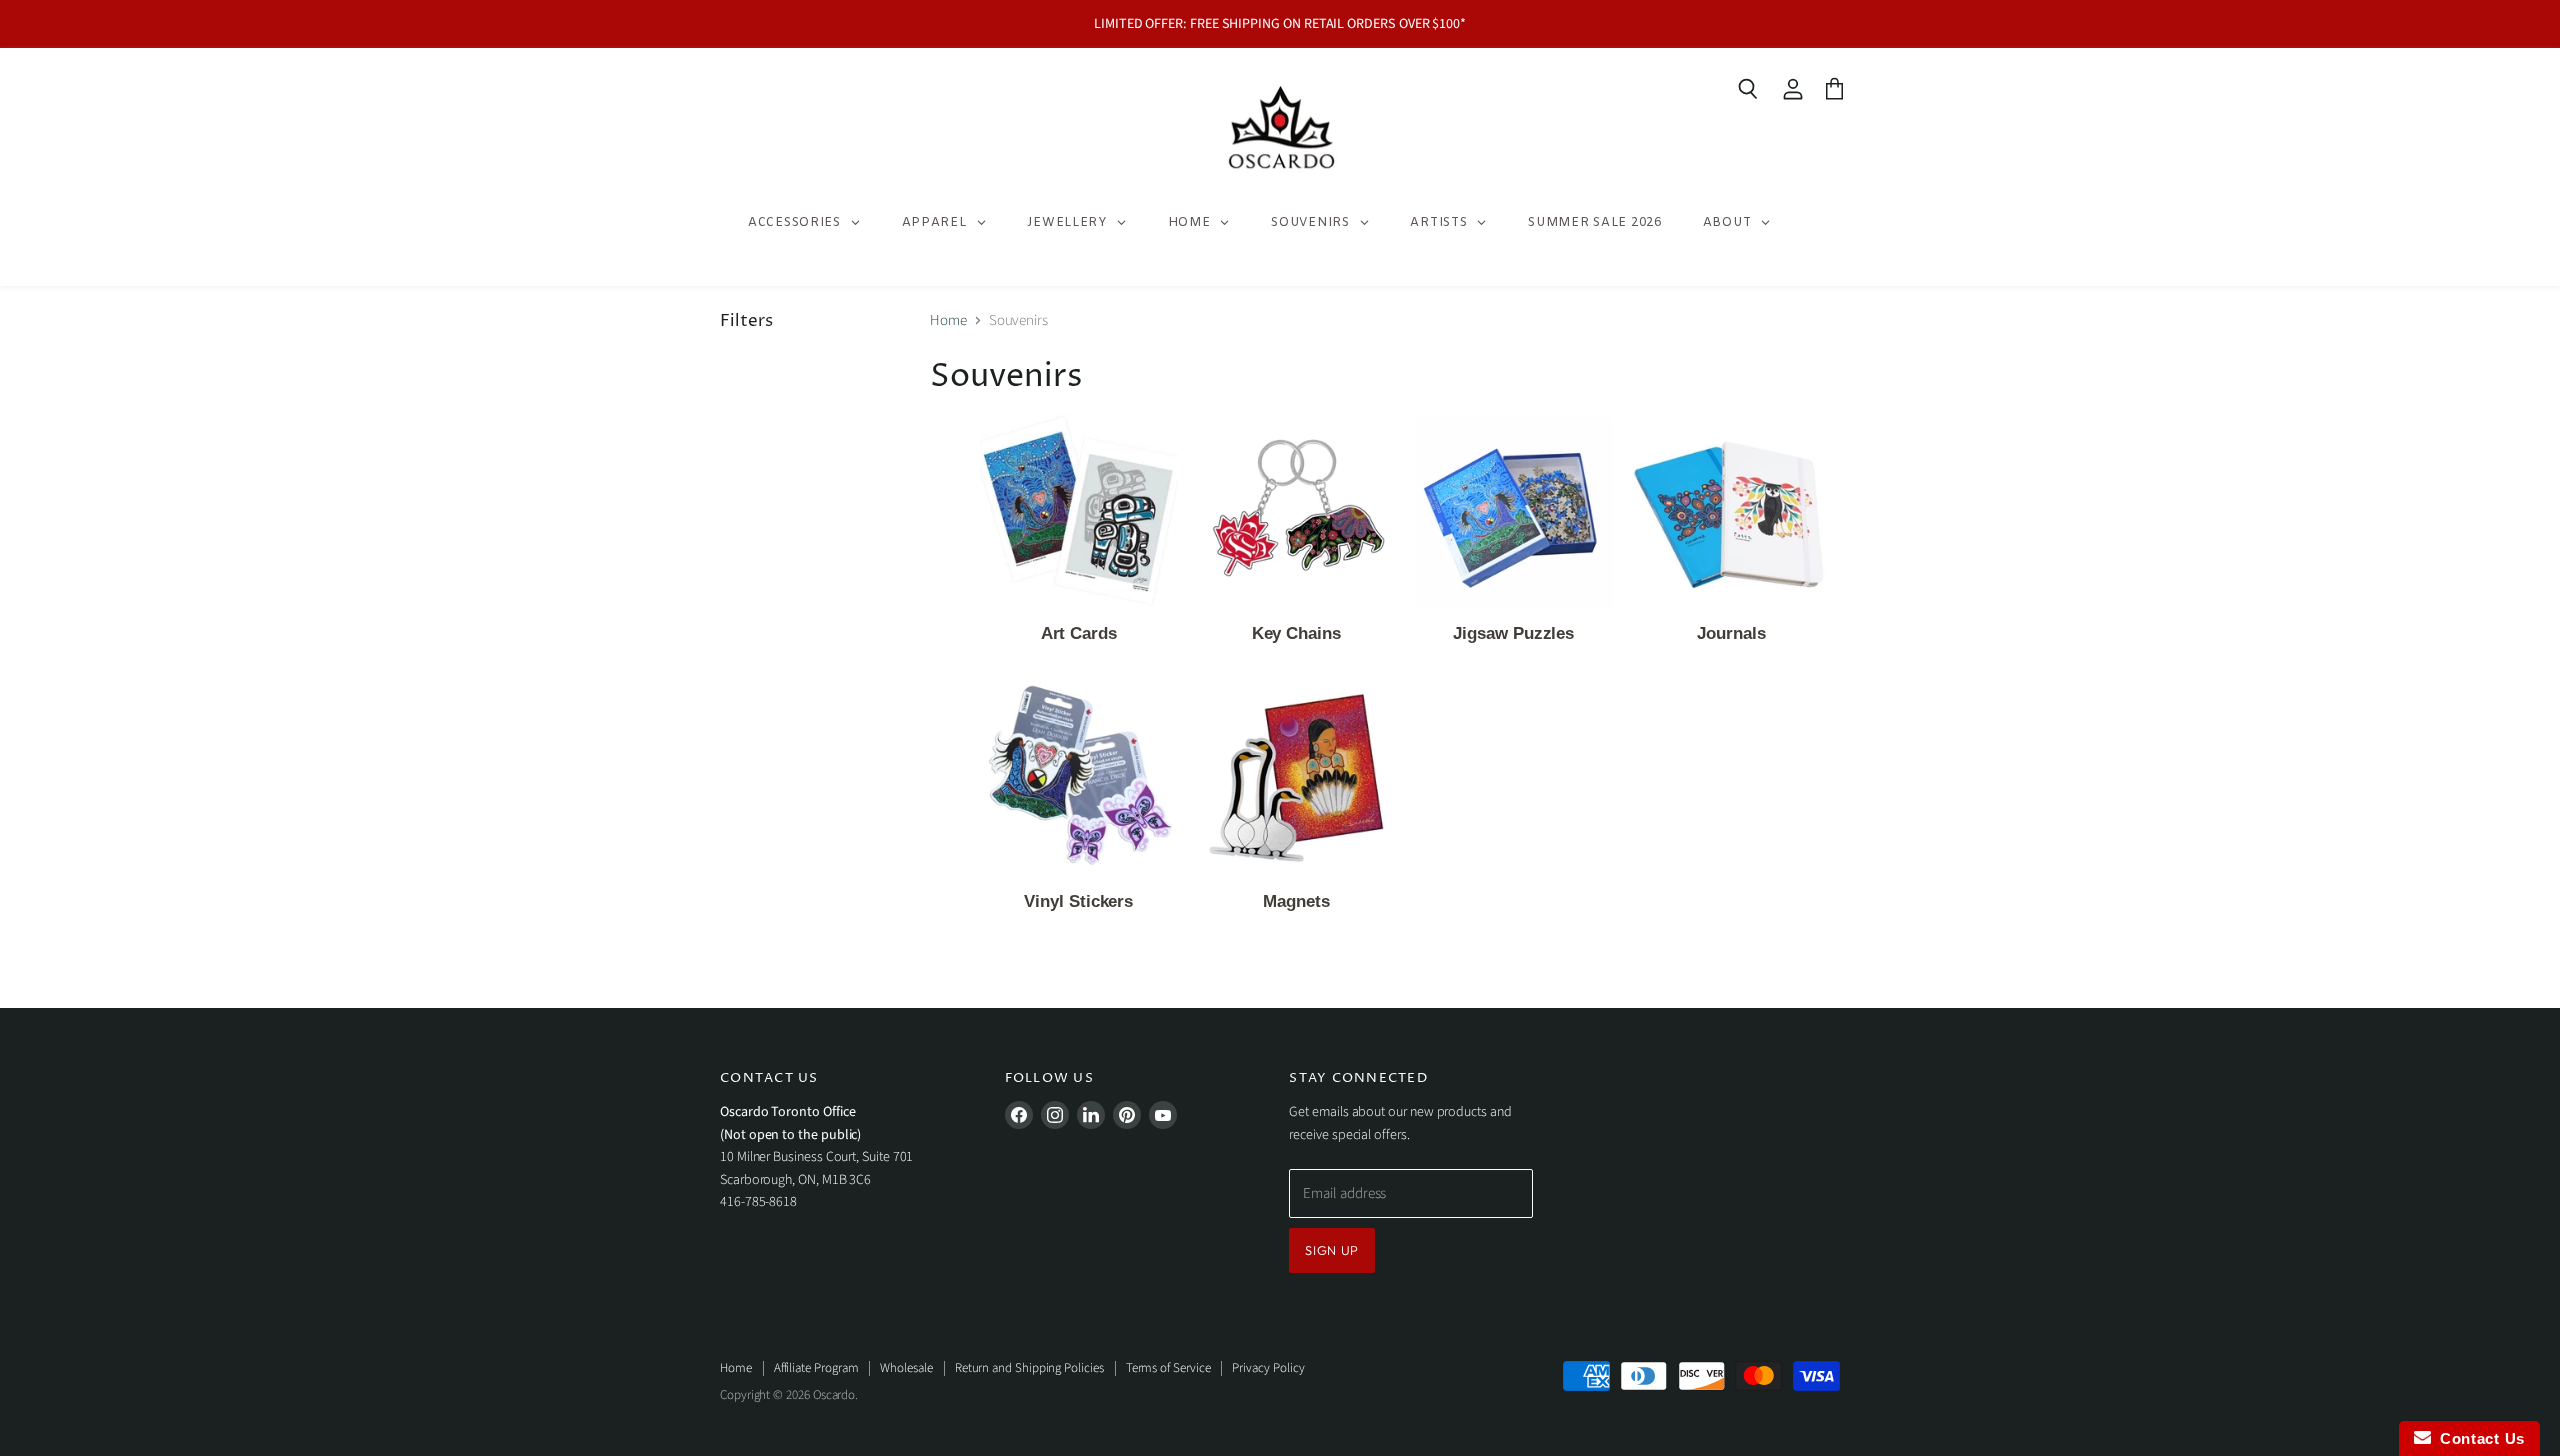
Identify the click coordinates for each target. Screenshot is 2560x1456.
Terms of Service (1168, 1368)
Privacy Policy (1268, 1368)
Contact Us (2478, 1438)
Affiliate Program (816, 1368)
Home (948, 320)
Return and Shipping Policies (1029, 1368)
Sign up (1332, 1250)
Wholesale (906, 1368)
